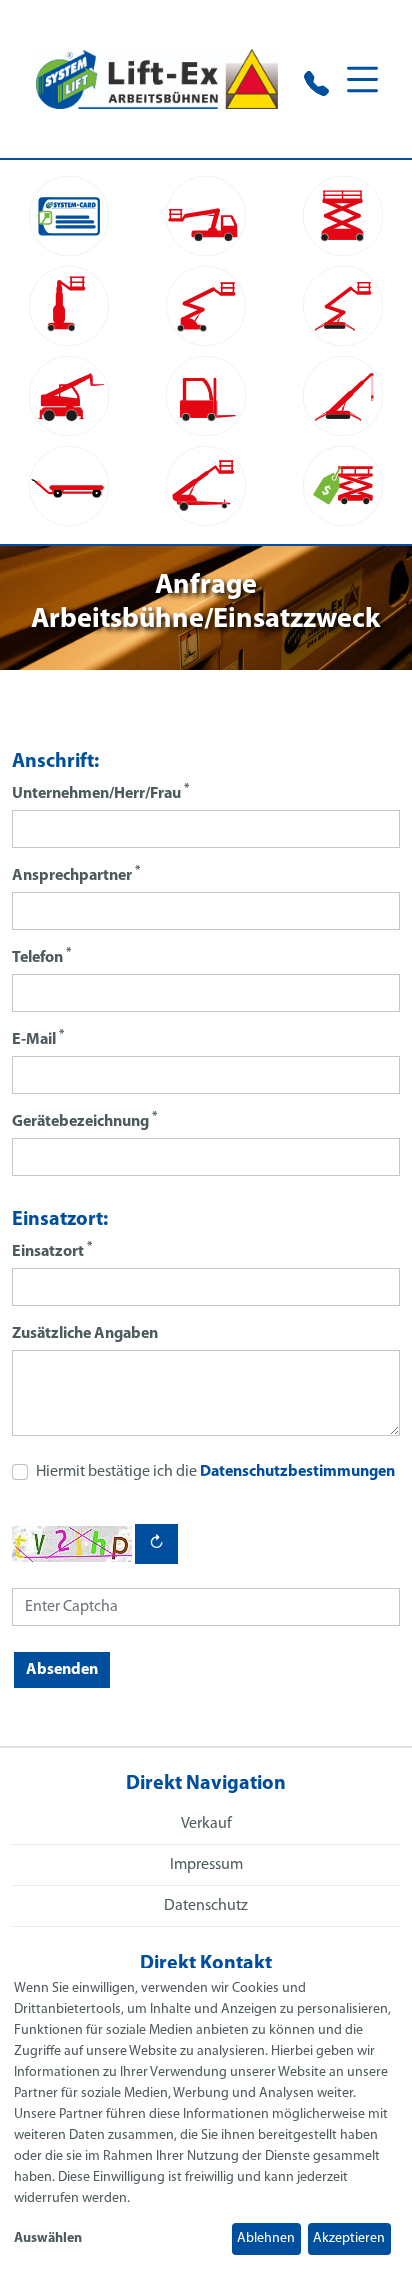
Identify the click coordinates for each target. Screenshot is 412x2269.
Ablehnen (266, 2238)
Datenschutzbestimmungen (297, 1472)
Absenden (62, 1670)
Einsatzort (52, 1250)
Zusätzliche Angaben (85, 1334)
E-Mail (38, 1038)
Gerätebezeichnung (84, 1120)
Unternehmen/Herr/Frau (100, 792)
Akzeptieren (349, 2238)
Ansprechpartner (76, 874)
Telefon (41, 956)
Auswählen (48, 2238)
